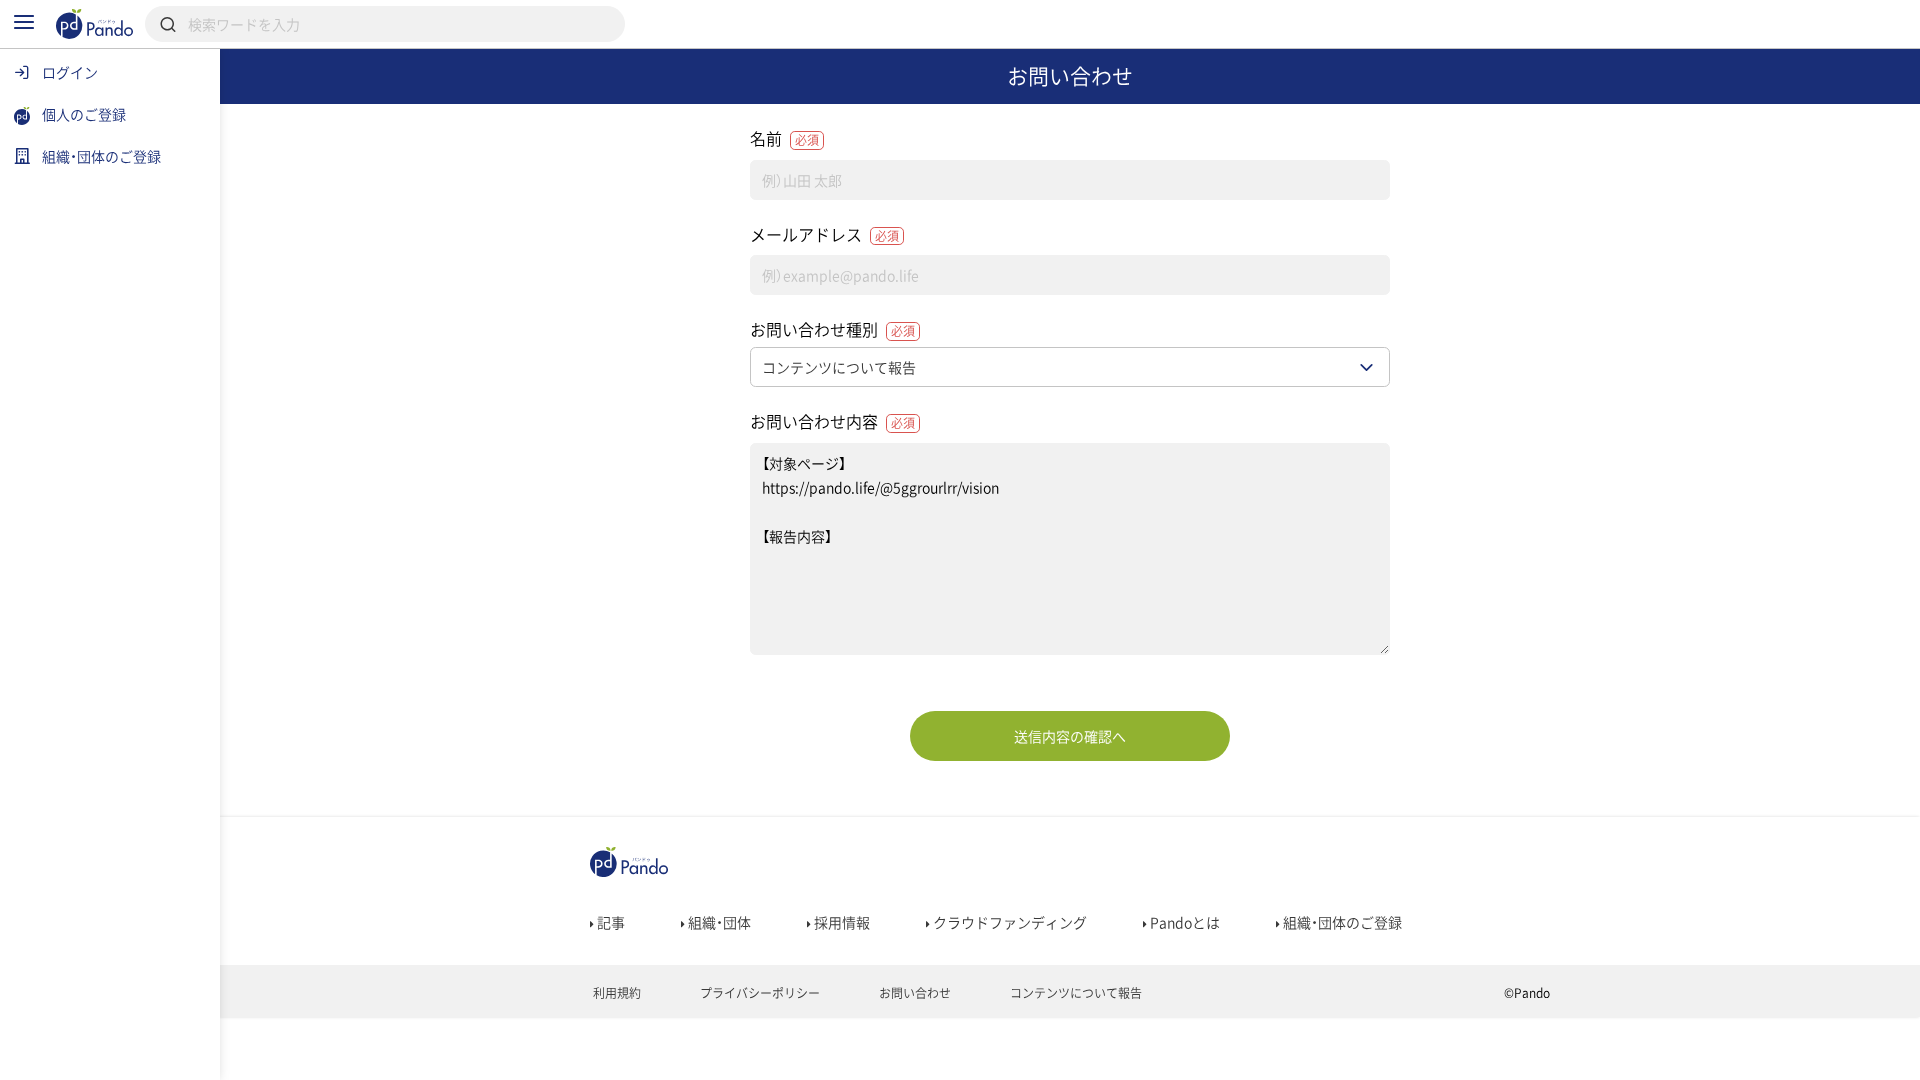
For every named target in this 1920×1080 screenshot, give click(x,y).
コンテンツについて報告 (1074, 993)
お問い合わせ (913, 993)
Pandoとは (1183, 922)
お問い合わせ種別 (832, 329)
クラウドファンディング (1008, 922)
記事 (609, 922)
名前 (784, 138)
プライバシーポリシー (758, 993)
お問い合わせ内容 (832, 421)
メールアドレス (824, 234)
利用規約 (615, 993)
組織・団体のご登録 (1341, 922)
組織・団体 (718, 922)
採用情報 (840, 922)
